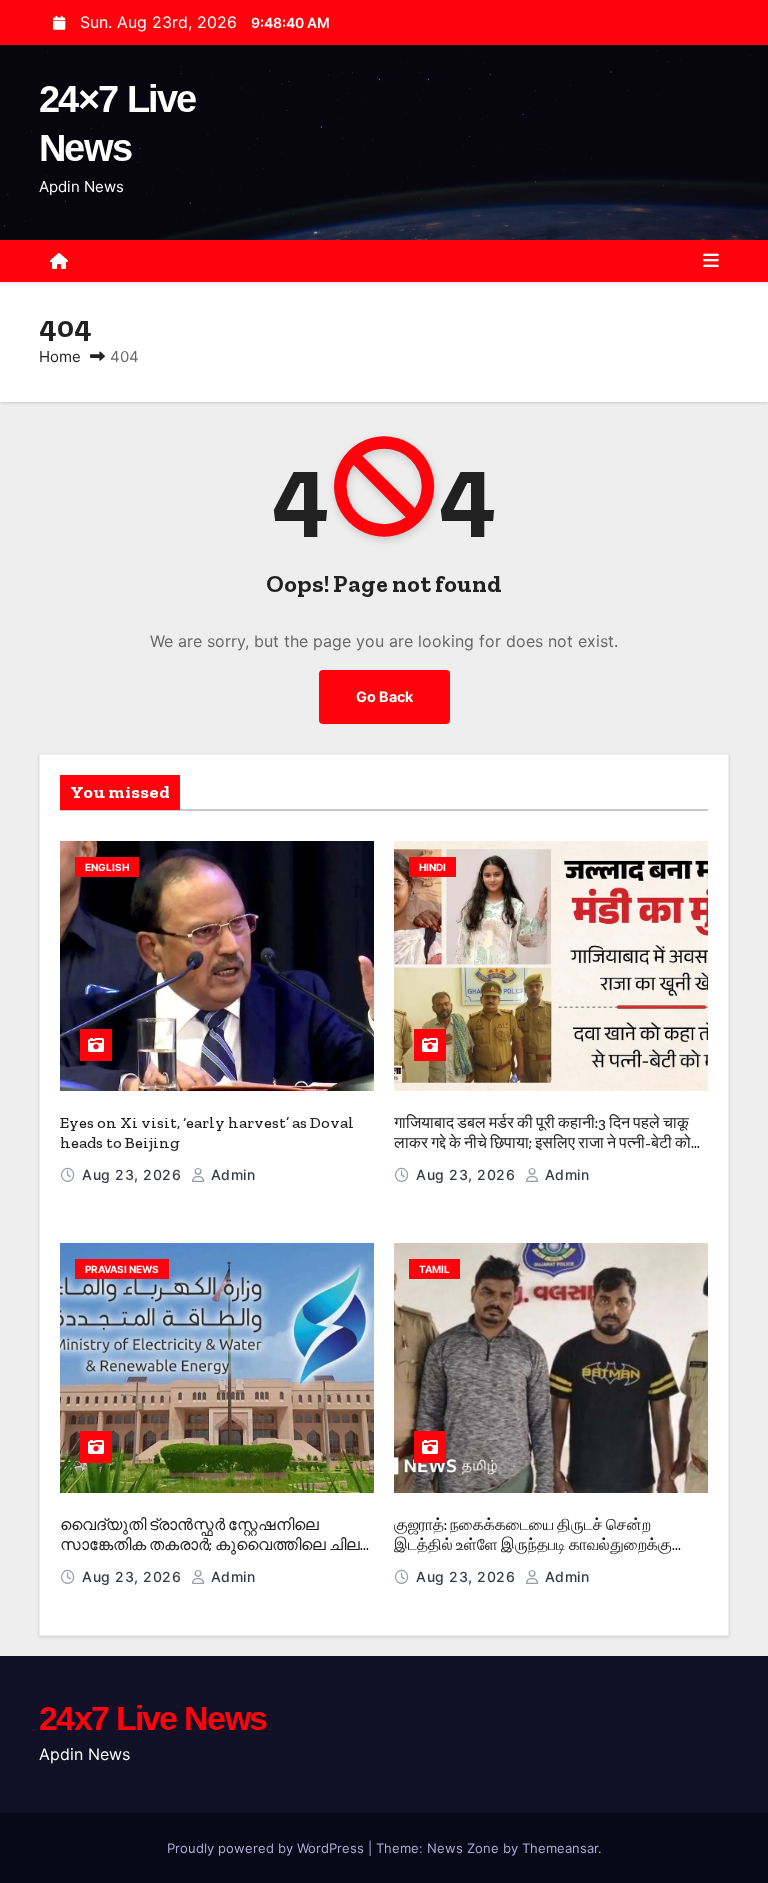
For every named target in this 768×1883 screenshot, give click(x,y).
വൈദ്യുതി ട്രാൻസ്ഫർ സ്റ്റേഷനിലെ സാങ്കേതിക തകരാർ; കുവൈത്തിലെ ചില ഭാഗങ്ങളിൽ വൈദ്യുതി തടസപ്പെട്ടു (210, 1544)
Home (60, 356)
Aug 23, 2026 (134, 1174)
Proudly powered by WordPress (267, 1848)
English (107, 867)
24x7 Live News (152, 1718)
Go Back (384, 696)
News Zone (463, 1848)
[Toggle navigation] (711, 261)
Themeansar (560, 1848)
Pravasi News (122, 1269)
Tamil (434, 1269)
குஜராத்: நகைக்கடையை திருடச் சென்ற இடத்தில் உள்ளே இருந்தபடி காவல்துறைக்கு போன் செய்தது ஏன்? (533, 1544)
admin (230, 1174)
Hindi (432, 867)
